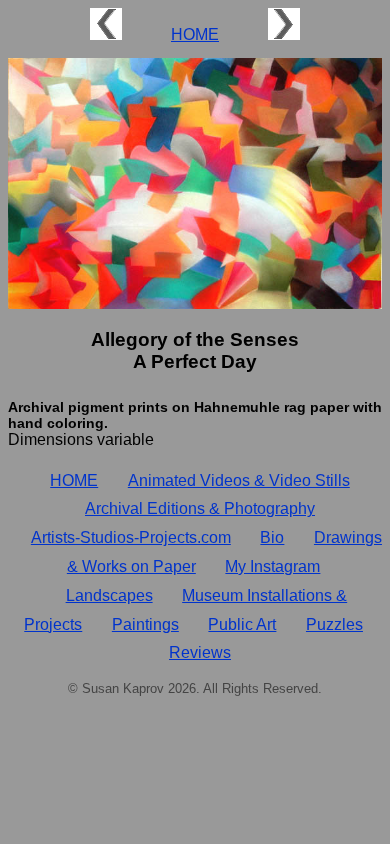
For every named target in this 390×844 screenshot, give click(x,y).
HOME (195, 34)
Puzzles (334, 624)
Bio (272, 537)
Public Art (242, 624)
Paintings (145, 624)
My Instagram (272, 566)
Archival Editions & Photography (200, 508)
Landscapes (109, 595)
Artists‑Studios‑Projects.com (131, 537)
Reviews (200, 652)
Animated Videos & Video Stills (239, 480)
